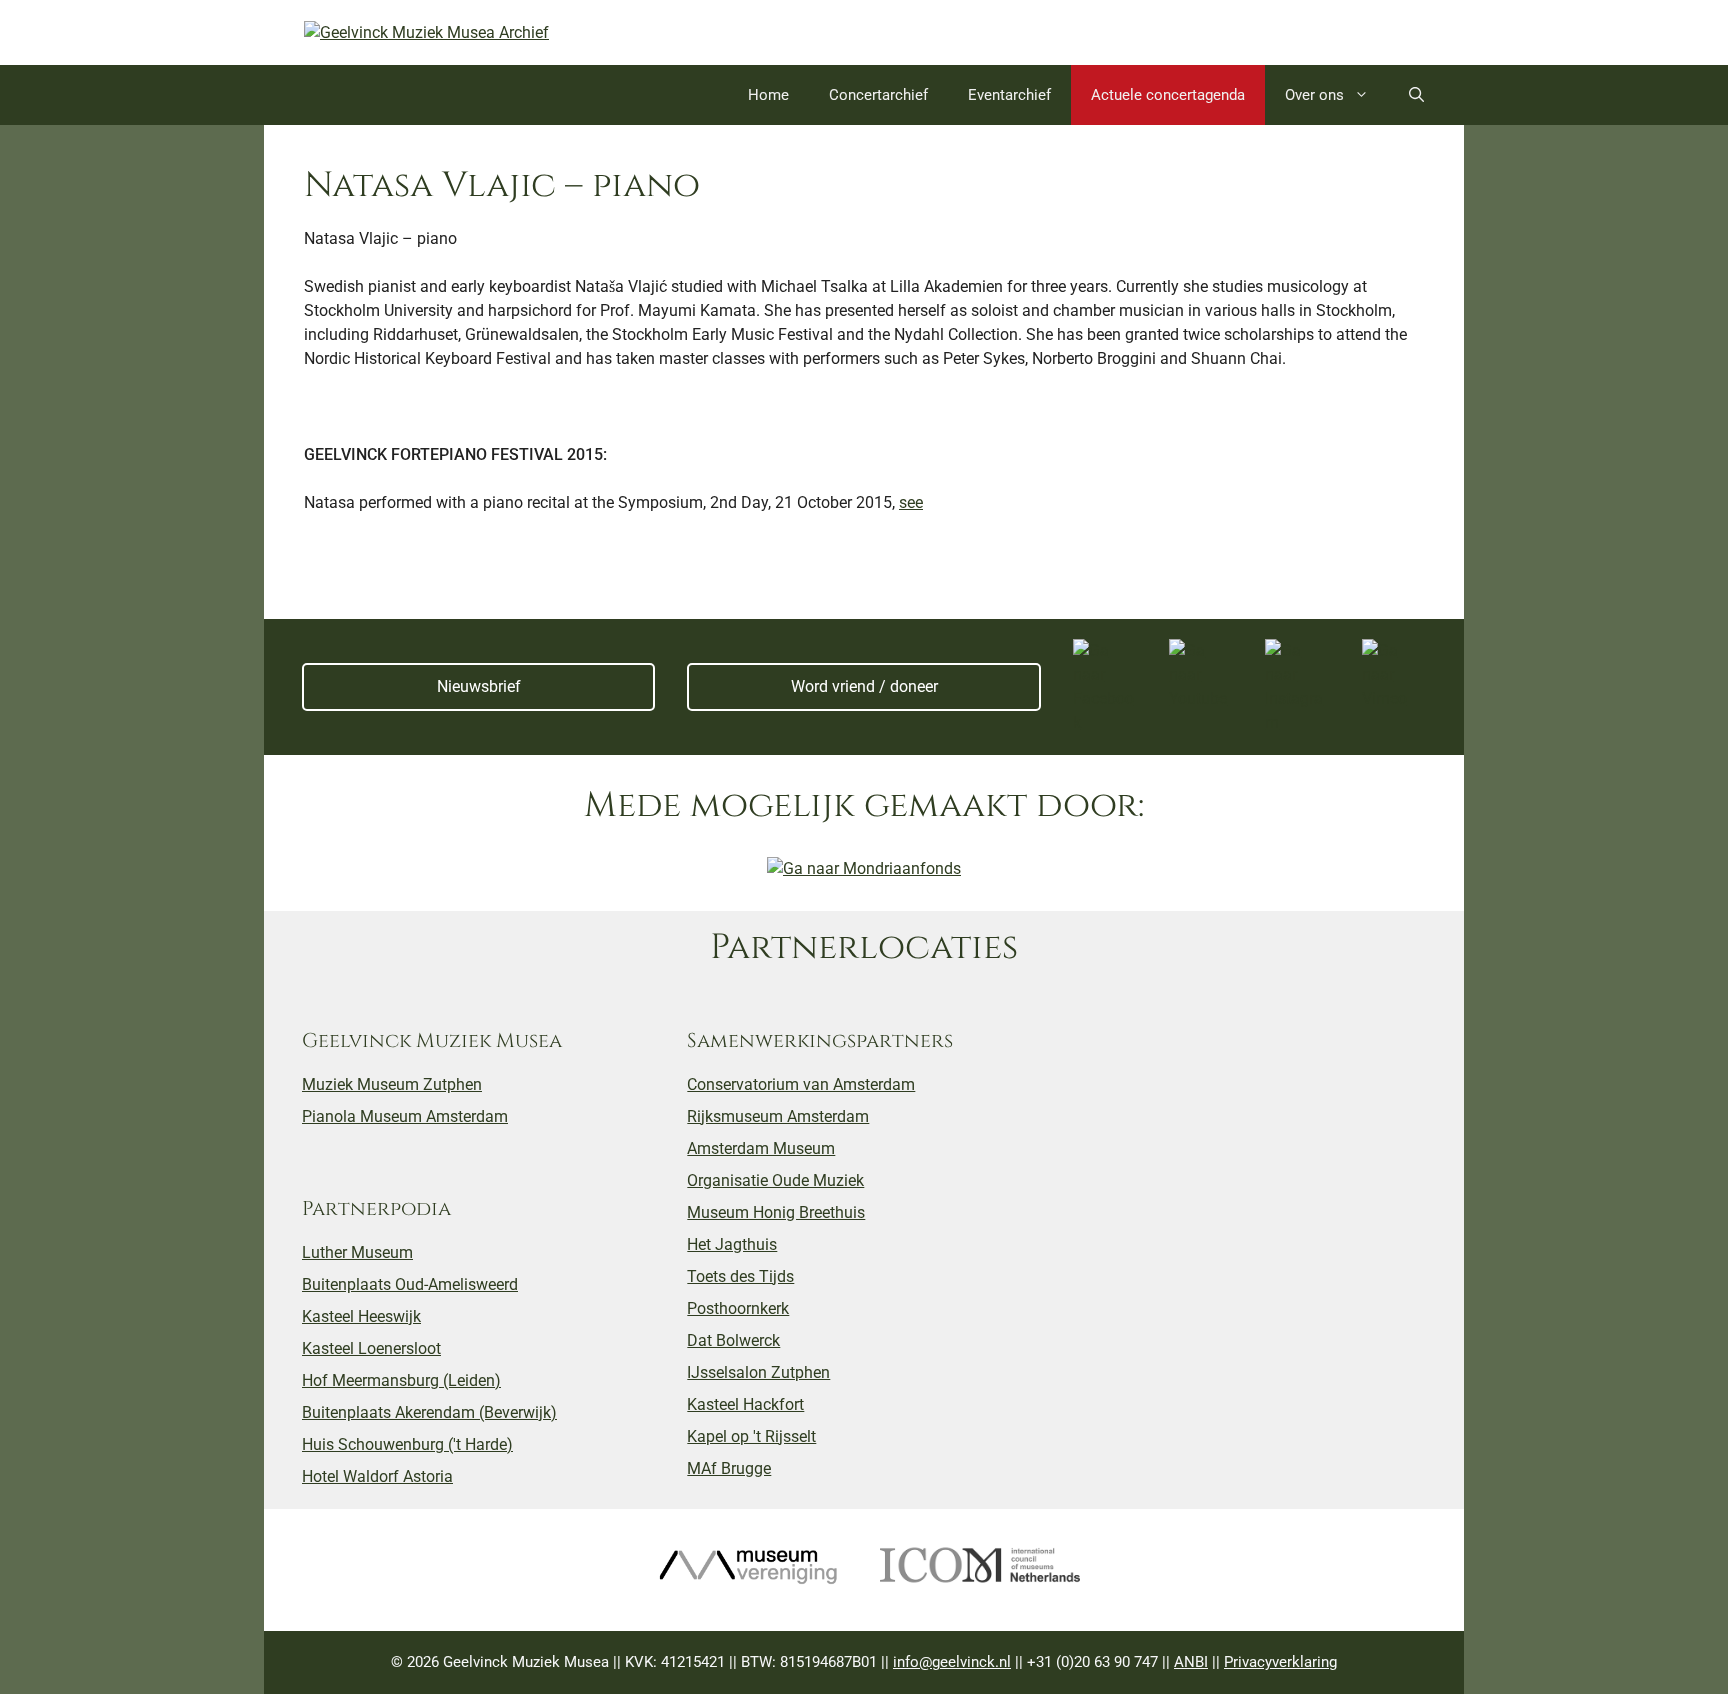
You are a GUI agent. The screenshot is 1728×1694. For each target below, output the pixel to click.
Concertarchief (878, 95)
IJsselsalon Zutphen (758, 1372)
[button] (1416, 95)
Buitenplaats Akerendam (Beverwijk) (429, 1412)
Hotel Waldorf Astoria (377, 1476)
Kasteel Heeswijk (361, 1316)
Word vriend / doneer (864, 686)
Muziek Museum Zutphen (392, 1084)
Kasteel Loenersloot (371, 1348)
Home (768, 95)
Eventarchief (1009, 95)
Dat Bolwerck (733, 1340)
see (911, 502)
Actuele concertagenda (1168, 95)
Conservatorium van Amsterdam (801, 1084)
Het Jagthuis (732, 1244)
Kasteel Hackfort (745, 1404)
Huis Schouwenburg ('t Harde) (407, 1444)
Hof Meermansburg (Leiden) (401, 1380)
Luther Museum (357, 1252)
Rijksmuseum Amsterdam (778, 1116)
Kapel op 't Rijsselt (751, 1436)
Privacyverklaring (1280, 1662)
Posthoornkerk (738, 1308)
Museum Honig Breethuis (776, 1212)
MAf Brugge (729, 1468)
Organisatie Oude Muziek (775, 1180)
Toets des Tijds (740, 1276)
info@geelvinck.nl (952, 1662)
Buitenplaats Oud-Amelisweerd (410, 1284)
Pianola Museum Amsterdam (405, 1116)
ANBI (1191, 1662)
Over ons (1314, 95)
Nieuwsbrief (479, 686)
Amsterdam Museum (761, 1148)
